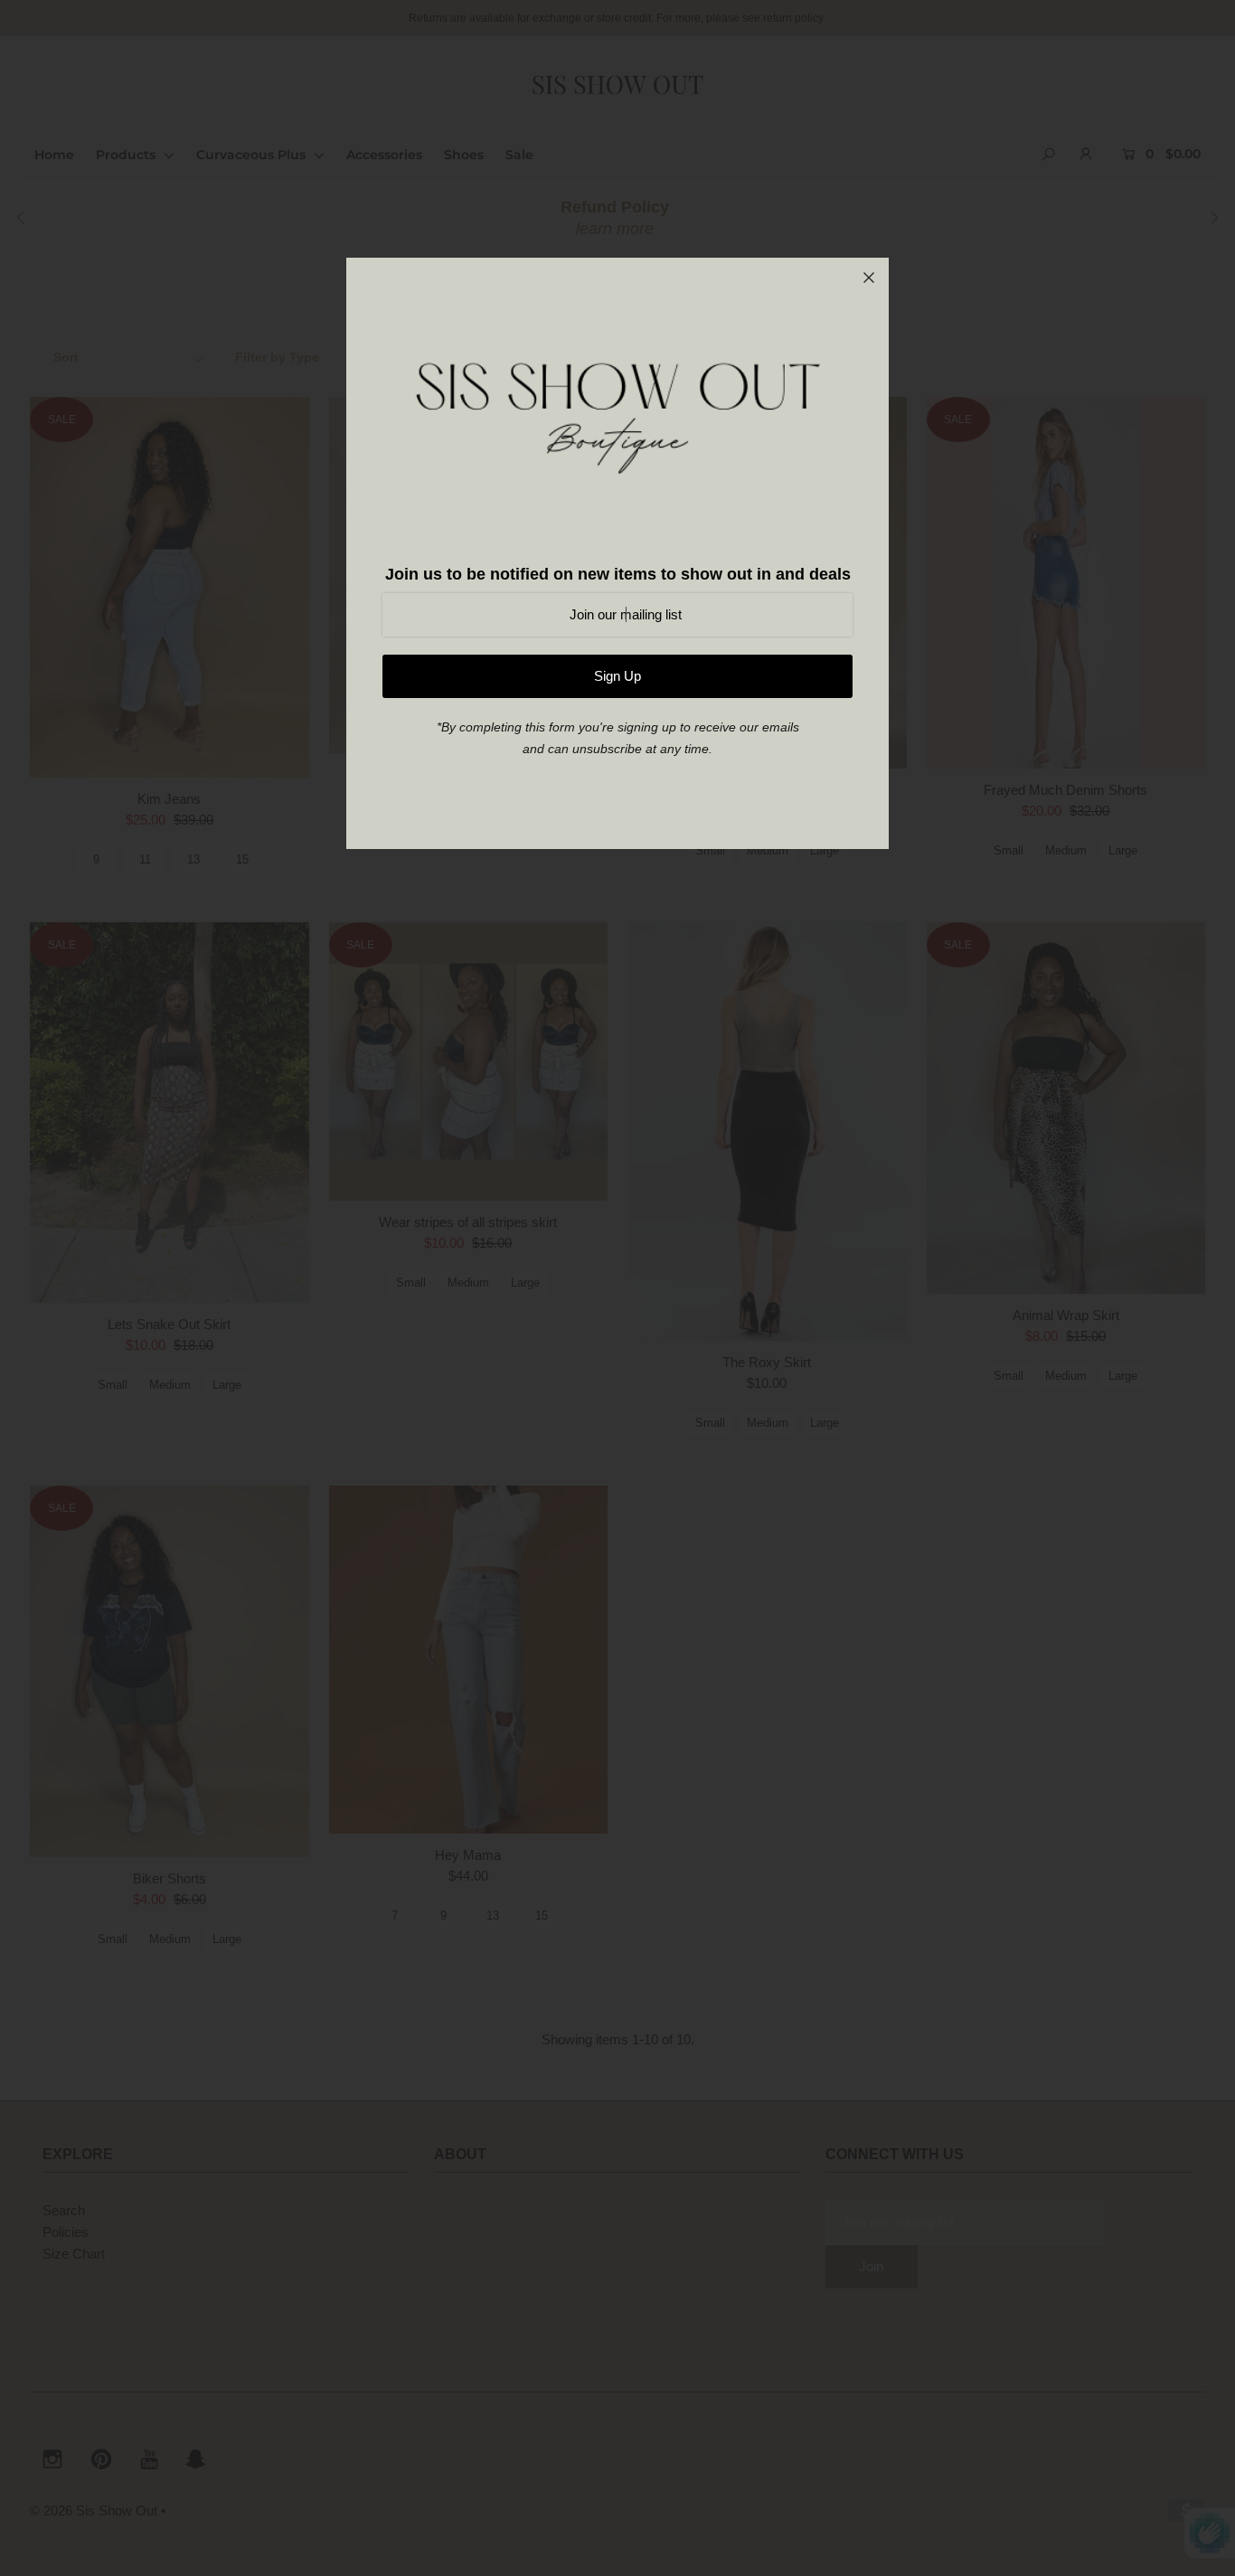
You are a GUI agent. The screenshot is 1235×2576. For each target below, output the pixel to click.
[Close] (869, 278)
